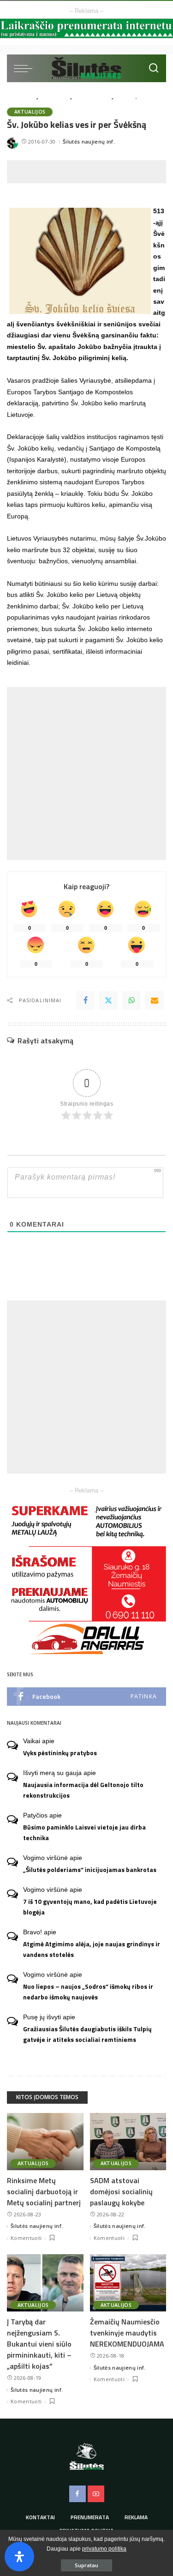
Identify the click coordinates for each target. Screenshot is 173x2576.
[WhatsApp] (131, 1000)
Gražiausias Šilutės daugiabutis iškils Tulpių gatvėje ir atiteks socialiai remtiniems (87, 2034)
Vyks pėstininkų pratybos (60, 1753)
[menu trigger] (25, 68)
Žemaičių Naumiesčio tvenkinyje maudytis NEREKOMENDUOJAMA (127, 2333)
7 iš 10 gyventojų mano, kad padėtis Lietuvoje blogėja (90, 1907)
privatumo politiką (104, 2549)
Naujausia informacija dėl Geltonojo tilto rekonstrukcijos (83, 1790)
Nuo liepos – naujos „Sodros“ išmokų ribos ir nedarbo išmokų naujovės (88, 1992)
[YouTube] (96, 2494)
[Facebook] (85, 1000)
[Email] (155, 1000)
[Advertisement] (90, 172)
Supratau (86, 2565)
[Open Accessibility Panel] (19, 2557)
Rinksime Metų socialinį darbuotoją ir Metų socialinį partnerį (44, 2191)
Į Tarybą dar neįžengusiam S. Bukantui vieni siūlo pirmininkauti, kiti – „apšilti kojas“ (39, 2344)
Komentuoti (26, 2238)
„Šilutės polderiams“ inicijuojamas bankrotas (90, 1870)
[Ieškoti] (154, 68)
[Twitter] (108, 1000)
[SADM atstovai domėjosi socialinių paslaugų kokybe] (128, 2142)
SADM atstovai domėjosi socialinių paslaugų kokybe (121, 2191)
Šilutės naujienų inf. (89, 141)
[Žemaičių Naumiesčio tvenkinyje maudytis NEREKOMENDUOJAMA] (128, 2283)
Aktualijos (30, 112)
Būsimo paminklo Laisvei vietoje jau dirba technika (84, 1833)
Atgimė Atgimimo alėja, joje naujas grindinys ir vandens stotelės (92, 1949)
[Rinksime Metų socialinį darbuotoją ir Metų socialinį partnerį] (45, 2142)
